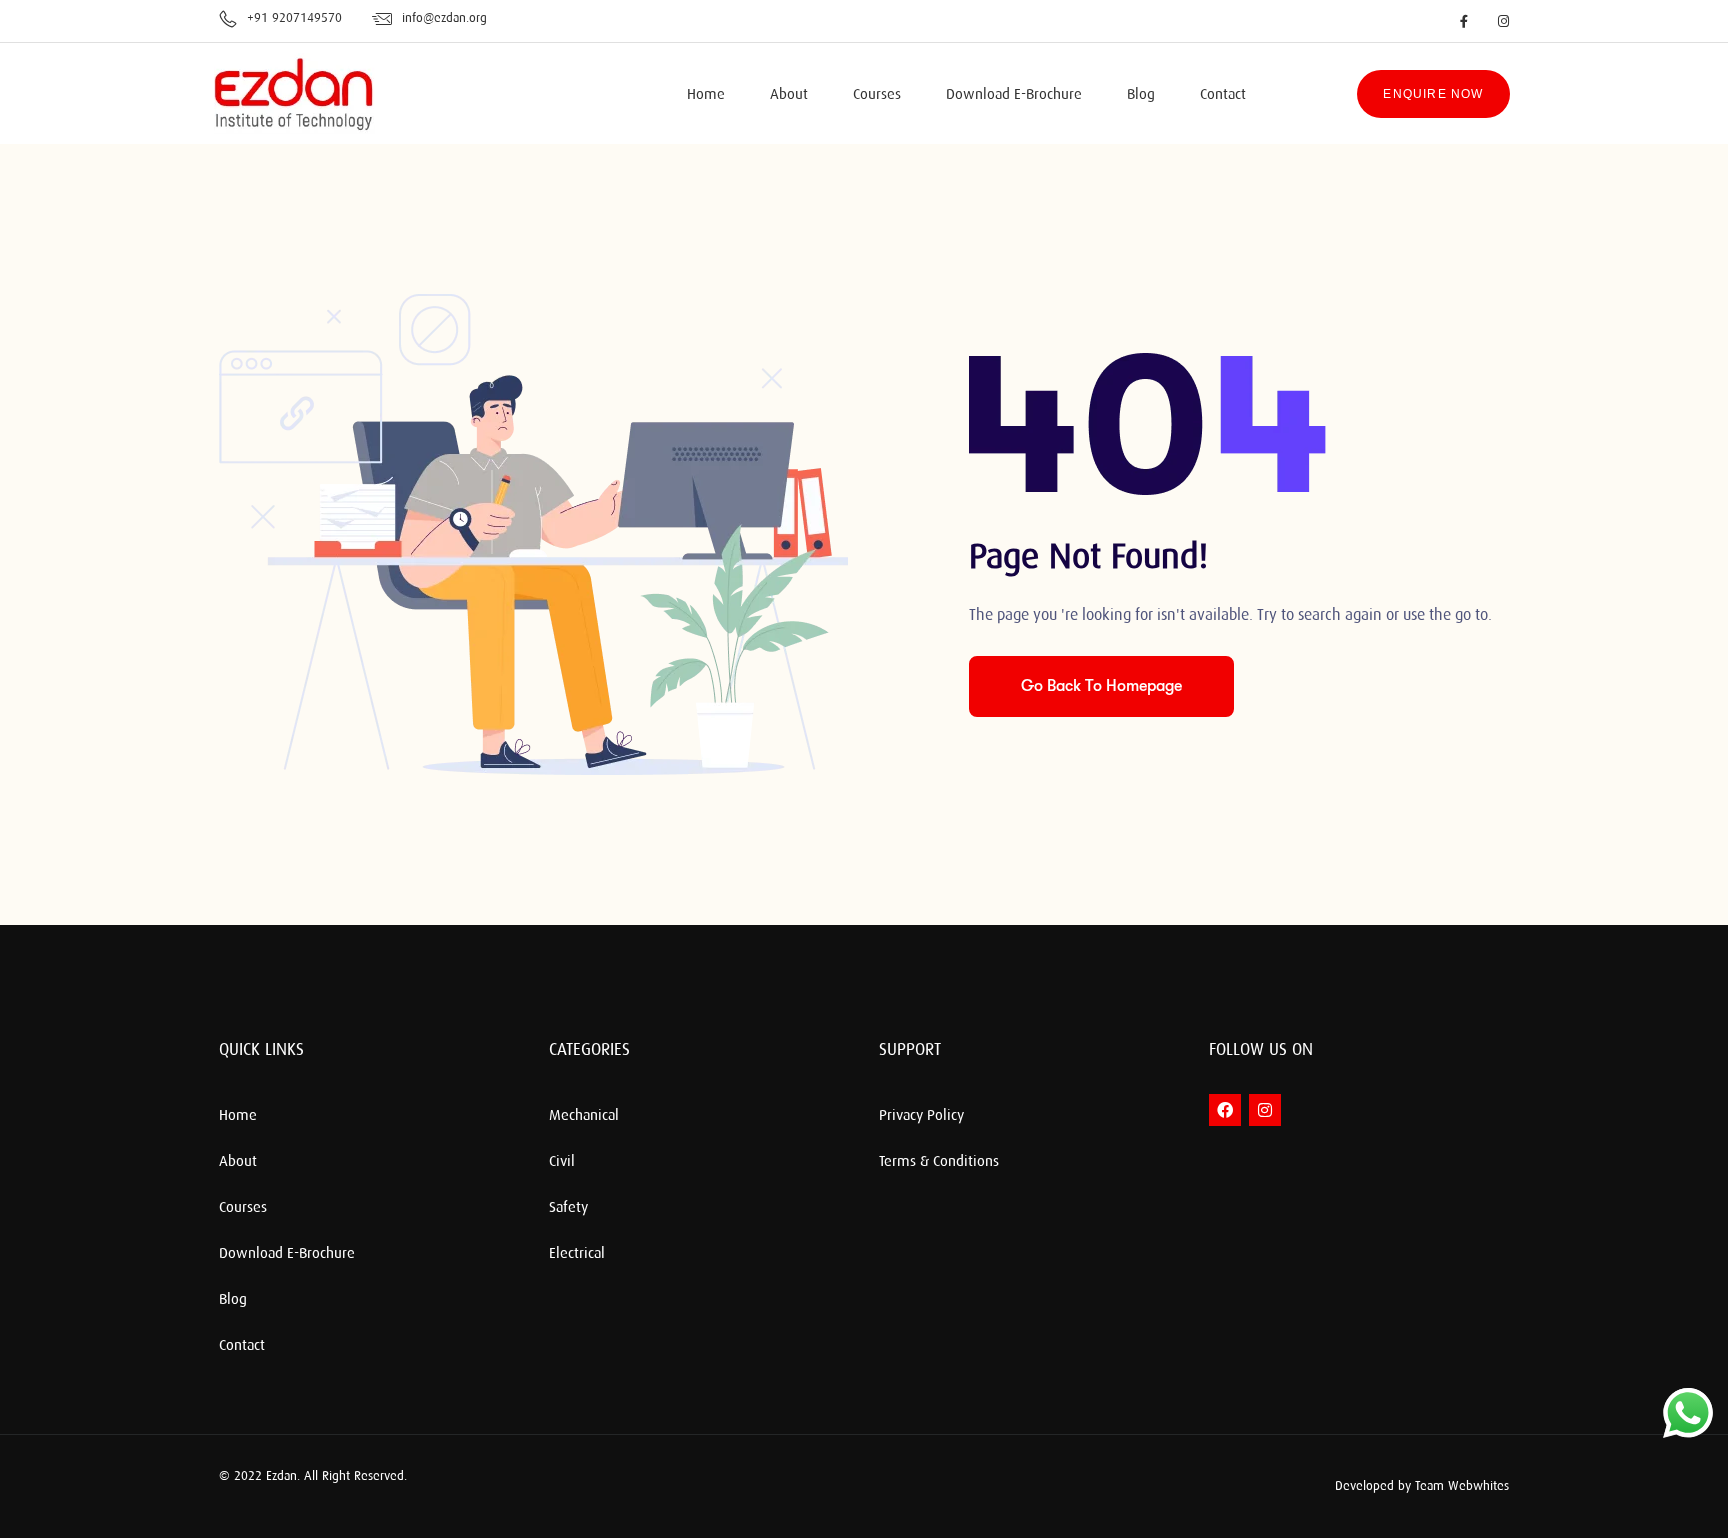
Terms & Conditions (939, 1162)
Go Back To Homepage (1101, 686)
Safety (568, 1208)
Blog (1141, 95)
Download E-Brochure (1014, 95)
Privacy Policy (921, 1116)
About (789, 95)
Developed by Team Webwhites (1422, 1486)
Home (706, 95)
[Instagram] (1265, 1110)
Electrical (577, 1254)
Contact (1223, 95)
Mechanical (584, 1116)
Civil (562, 1162)
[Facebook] (1225, 1110)
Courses (877, 95)
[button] (1194, 1486)
